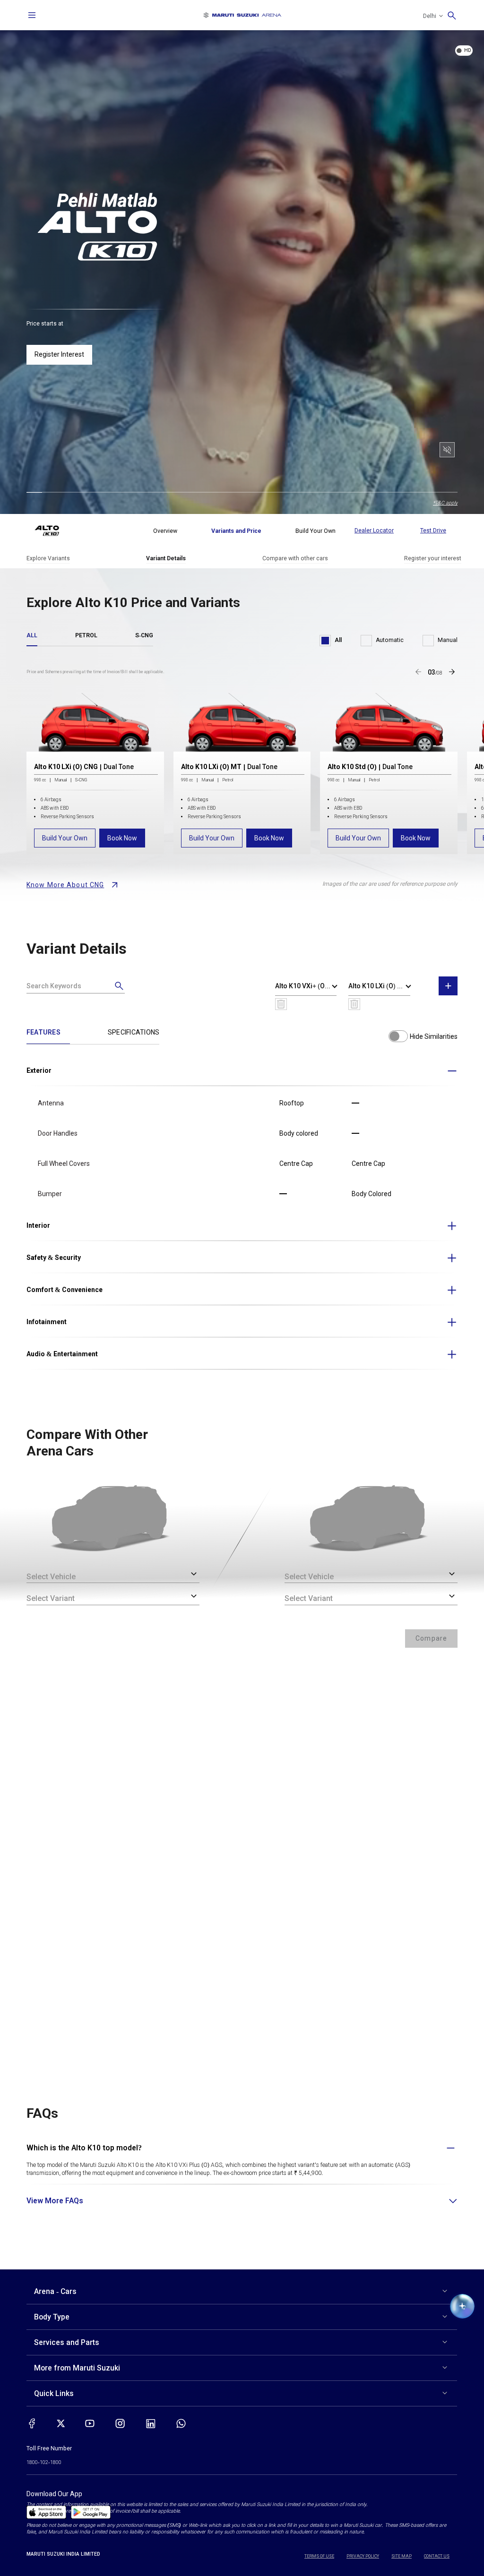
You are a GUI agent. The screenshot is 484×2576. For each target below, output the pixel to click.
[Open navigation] (32, 15)
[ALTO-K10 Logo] (54, 531)
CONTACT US (437, 2556)
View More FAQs (55, 2201)
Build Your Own (65, 838)
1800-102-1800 (44, 2462)
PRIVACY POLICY (363, 2556)
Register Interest (59, 354)
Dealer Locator (374, 531)
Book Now (122, 838)
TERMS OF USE (319, 2556)
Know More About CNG (65, 885)
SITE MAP (402, 2556)
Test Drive (433, 531)
